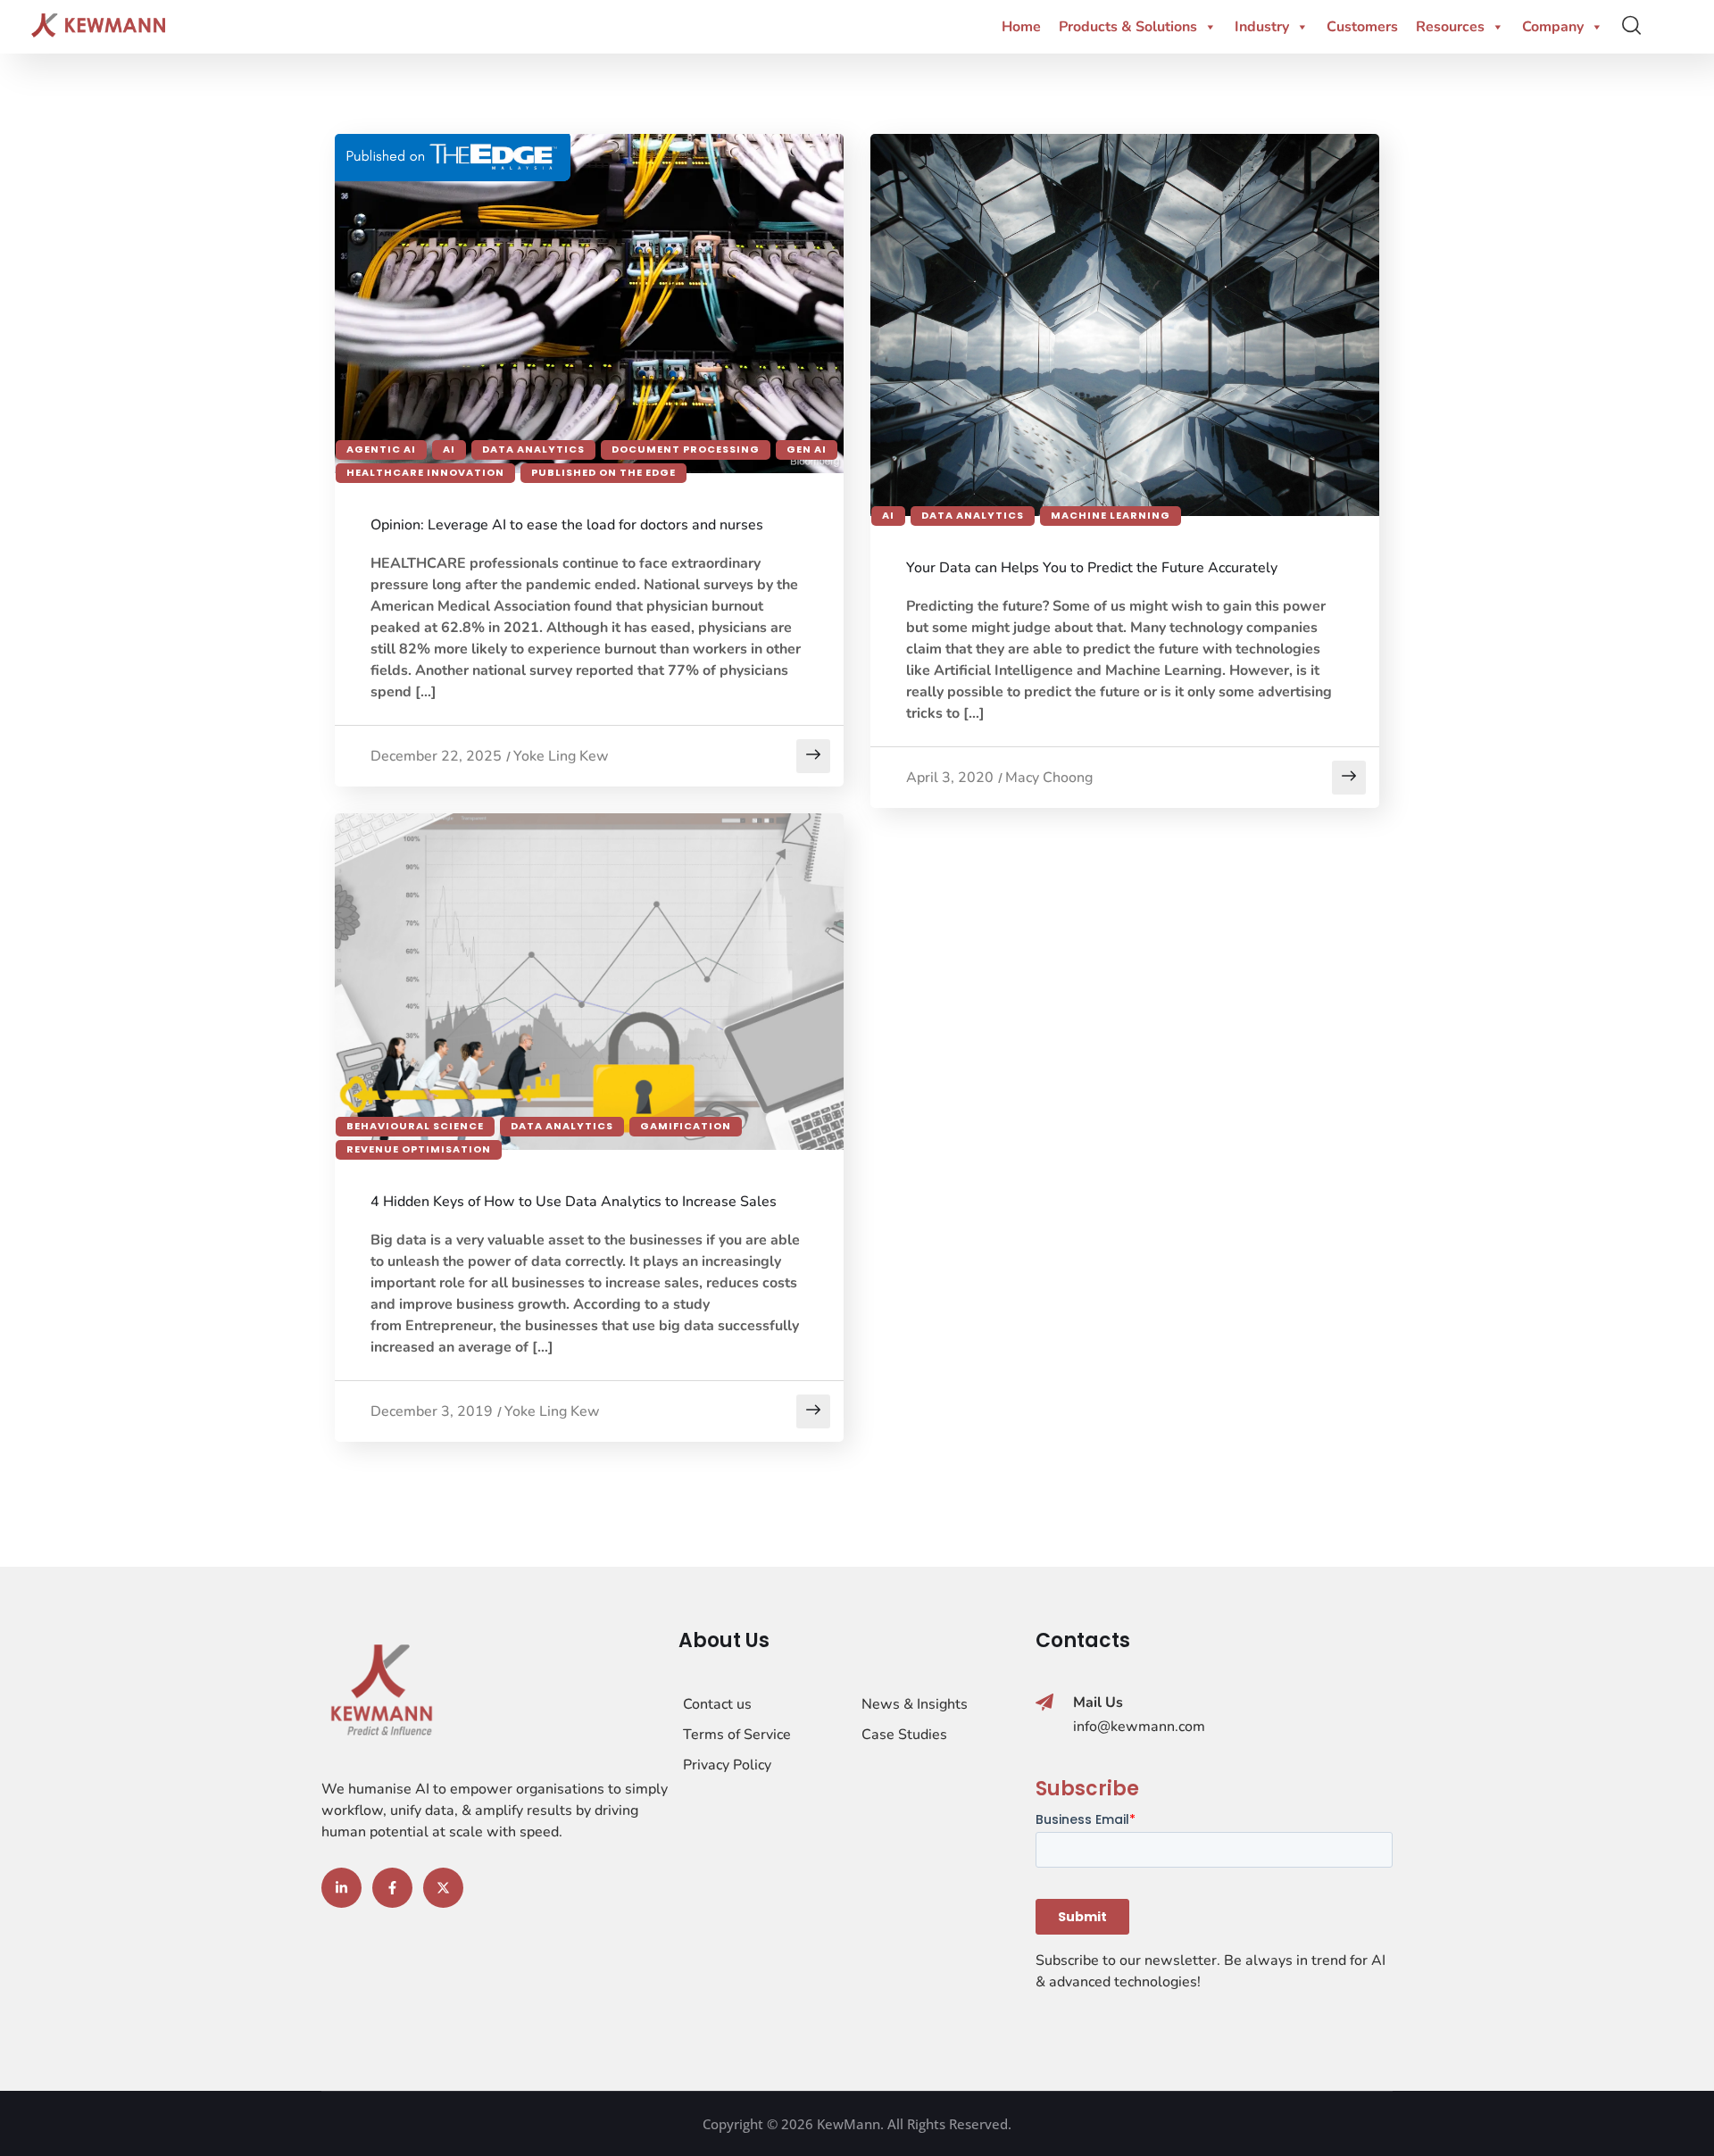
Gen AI (807, 449)
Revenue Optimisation (419, 1149)
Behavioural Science (415, 1126)
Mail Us (1098, 1702)
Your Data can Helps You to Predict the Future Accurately (1092, 568)
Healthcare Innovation (425, 472)
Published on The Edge (603, 472)
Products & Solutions (1128, 27)
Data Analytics (533, 449)
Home (1021, 27)
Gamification (686, 1126)
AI (449, 449)
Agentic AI (381, 449)
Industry (1262, 27)
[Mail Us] (1044, 1702)
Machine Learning (1111, 515)
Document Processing (686, 449)
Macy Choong (1049, 778)
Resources (1450, 27)
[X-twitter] (443, 1888)
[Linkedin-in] (341, 1888)
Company (1553, 27)
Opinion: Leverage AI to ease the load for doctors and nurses (567, 525)
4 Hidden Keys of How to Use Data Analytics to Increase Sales (574, 1202)
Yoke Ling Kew (561, 756)
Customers (1362, 27)
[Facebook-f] (392, 1888)
